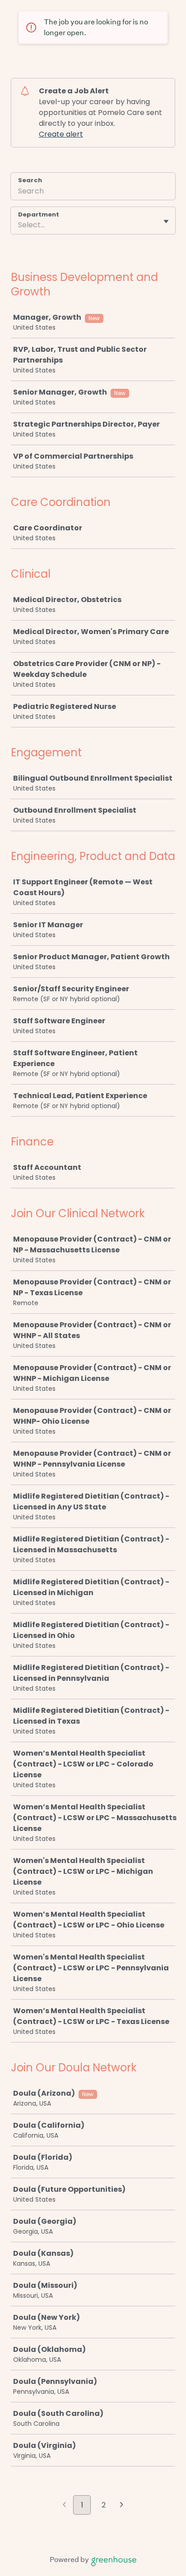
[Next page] (122, 2506)
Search (30, 180)
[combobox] (19, 225)
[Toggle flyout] (166, 221)
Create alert (61, 134)
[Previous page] (64, 2506)
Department (39, 215)
